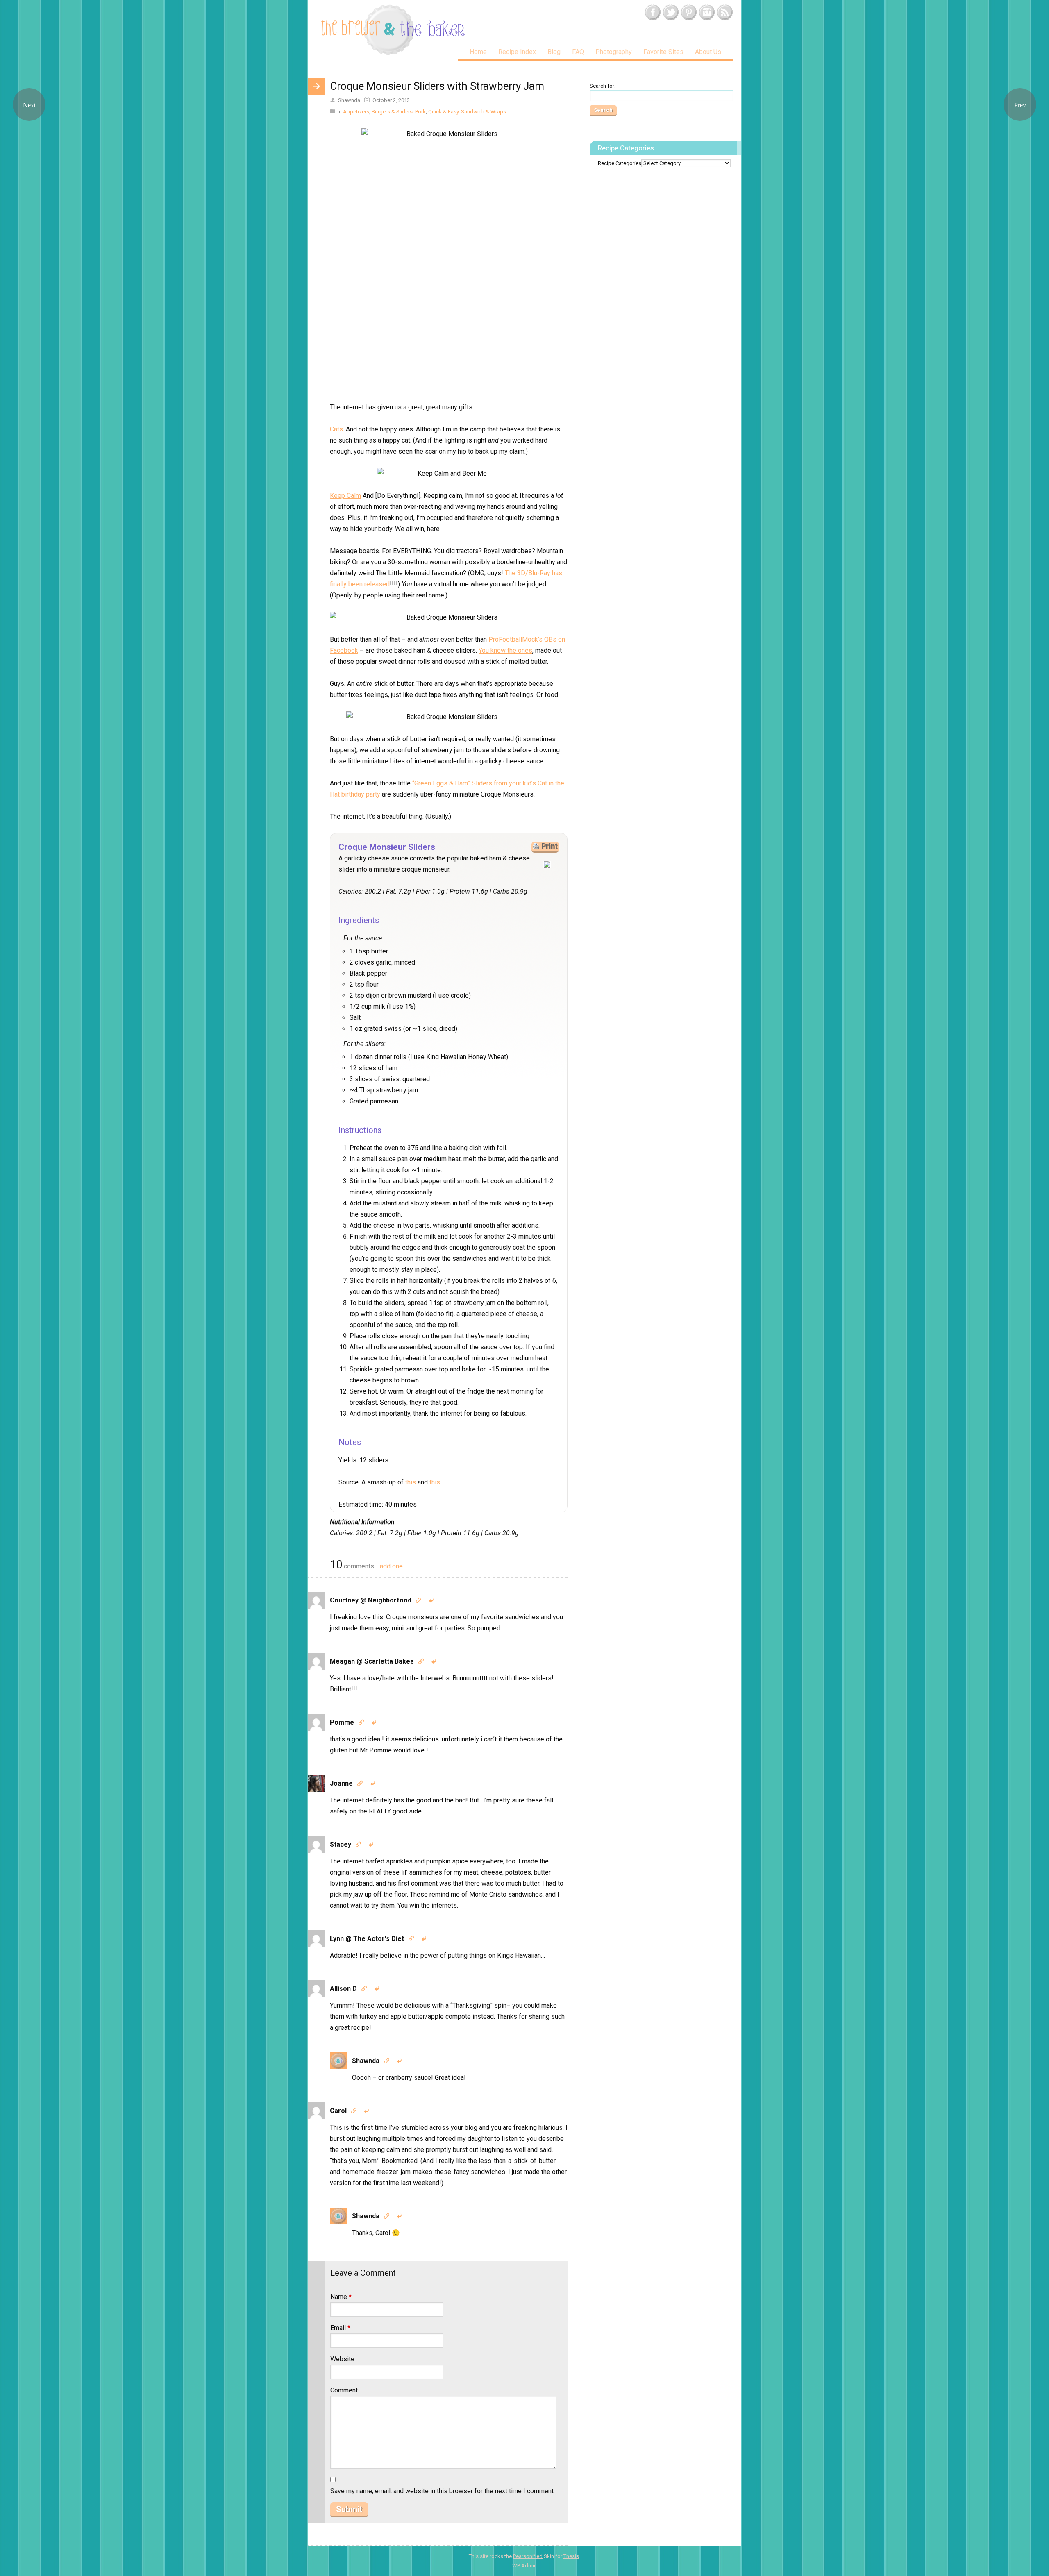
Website (342, 2359)
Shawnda (366, 2061)
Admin (524, 2566)
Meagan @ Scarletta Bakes (372, 1661)
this (411, 1482)
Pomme (342, 1722)
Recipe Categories (620, 163)
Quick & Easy (443, 112)
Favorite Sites (663, 52)
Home (478, 52)
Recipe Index (517, 52)
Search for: (603, 86)
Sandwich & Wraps (484, 112)
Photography (614, 52)
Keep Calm (345, 496)
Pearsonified (528, 2556)
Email (340, 2328)
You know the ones (505, 650)
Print (549, 846)
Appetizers (356, 112)
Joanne (341, 1783)
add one (391, 1566)
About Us (708, 52)
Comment (344, 2390)
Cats (336, 429)
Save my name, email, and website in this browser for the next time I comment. (443, 2491)
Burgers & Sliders (392, 112)
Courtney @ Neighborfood (371, 1600)
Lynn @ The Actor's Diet (367, 1939)
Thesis (571, 2556)
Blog (554, 52)
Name (341, 2297)
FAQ (578, 52)
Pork (420, 112)
